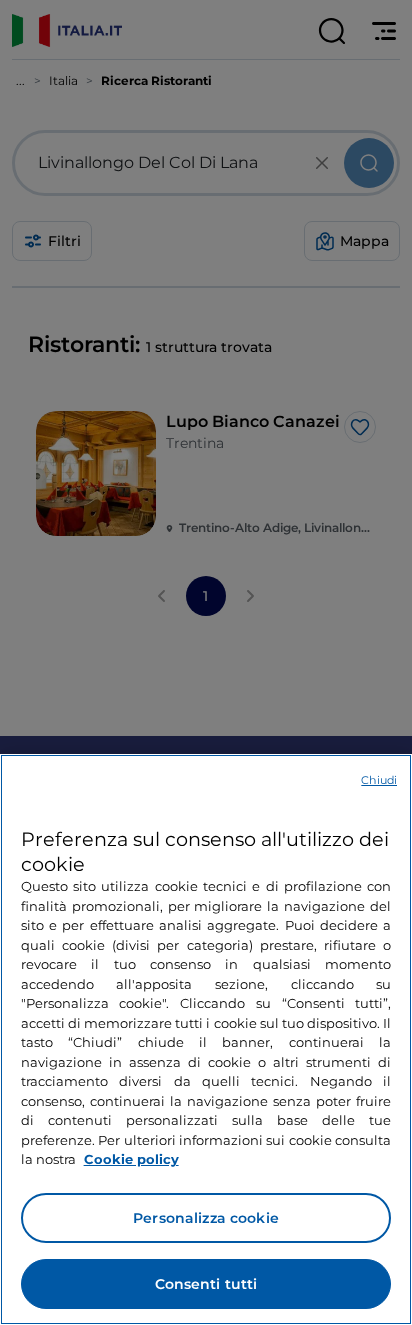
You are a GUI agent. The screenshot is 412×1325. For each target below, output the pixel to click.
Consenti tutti (206, 1284)
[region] (206, 1039)
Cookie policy (131, 1159)
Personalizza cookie (206, 1218)
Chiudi (379, 780)
